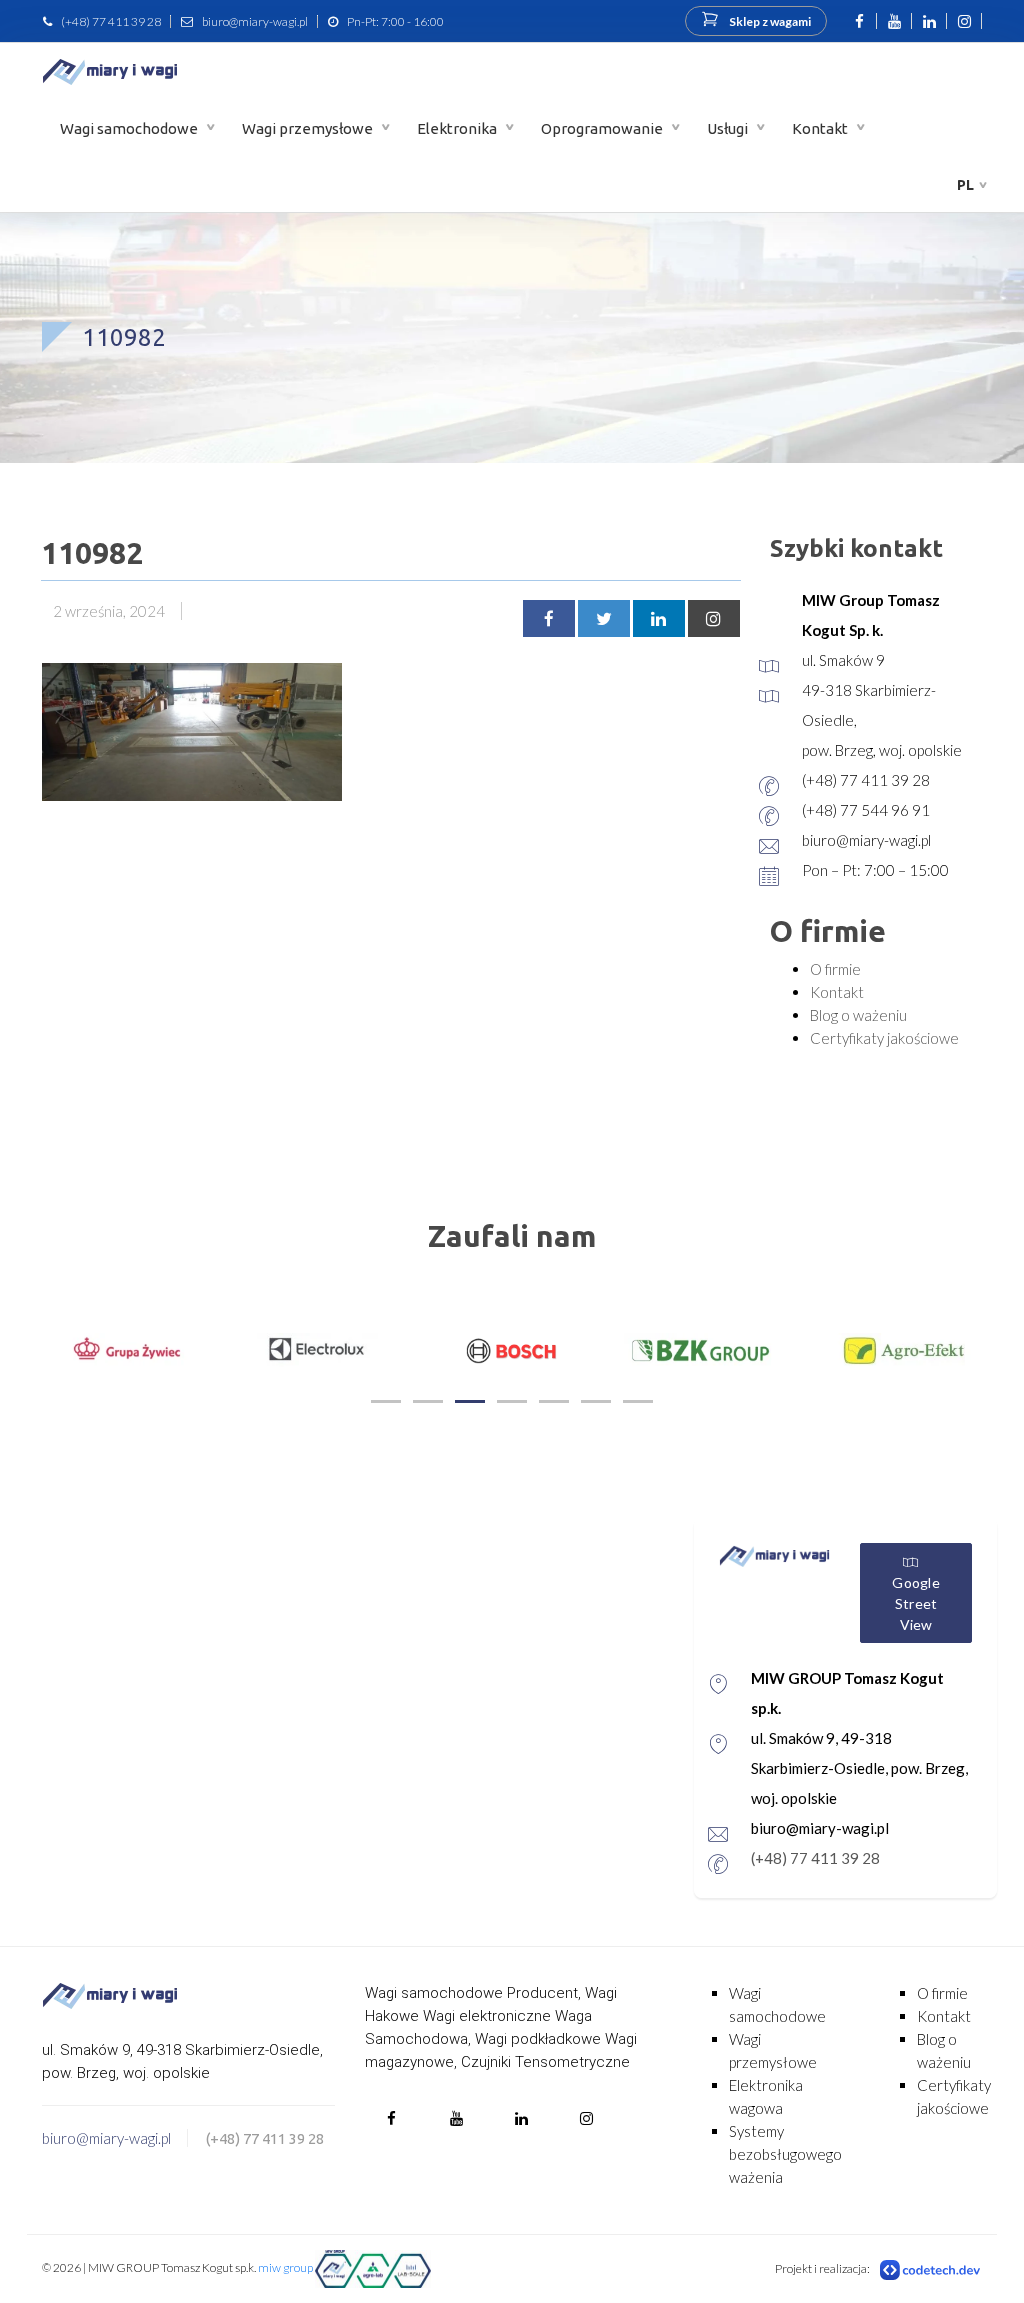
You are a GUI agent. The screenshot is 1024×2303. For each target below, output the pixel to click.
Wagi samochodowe (130, 128)
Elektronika (458, 128)
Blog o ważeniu (858, 1015)
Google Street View (916, 1603)
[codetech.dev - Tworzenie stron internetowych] (931, 2269)
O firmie (835, 969)
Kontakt (821, 128)
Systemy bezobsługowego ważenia (785, 2154)
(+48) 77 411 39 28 (111, 21)
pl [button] (965, 185)
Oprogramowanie (603, 128)
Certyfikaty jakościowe (884, 1038)
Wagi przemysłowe (309, 128)
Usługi (729, 128)
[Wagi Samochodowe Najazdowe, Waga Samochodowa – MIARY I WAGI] (110, 71)
